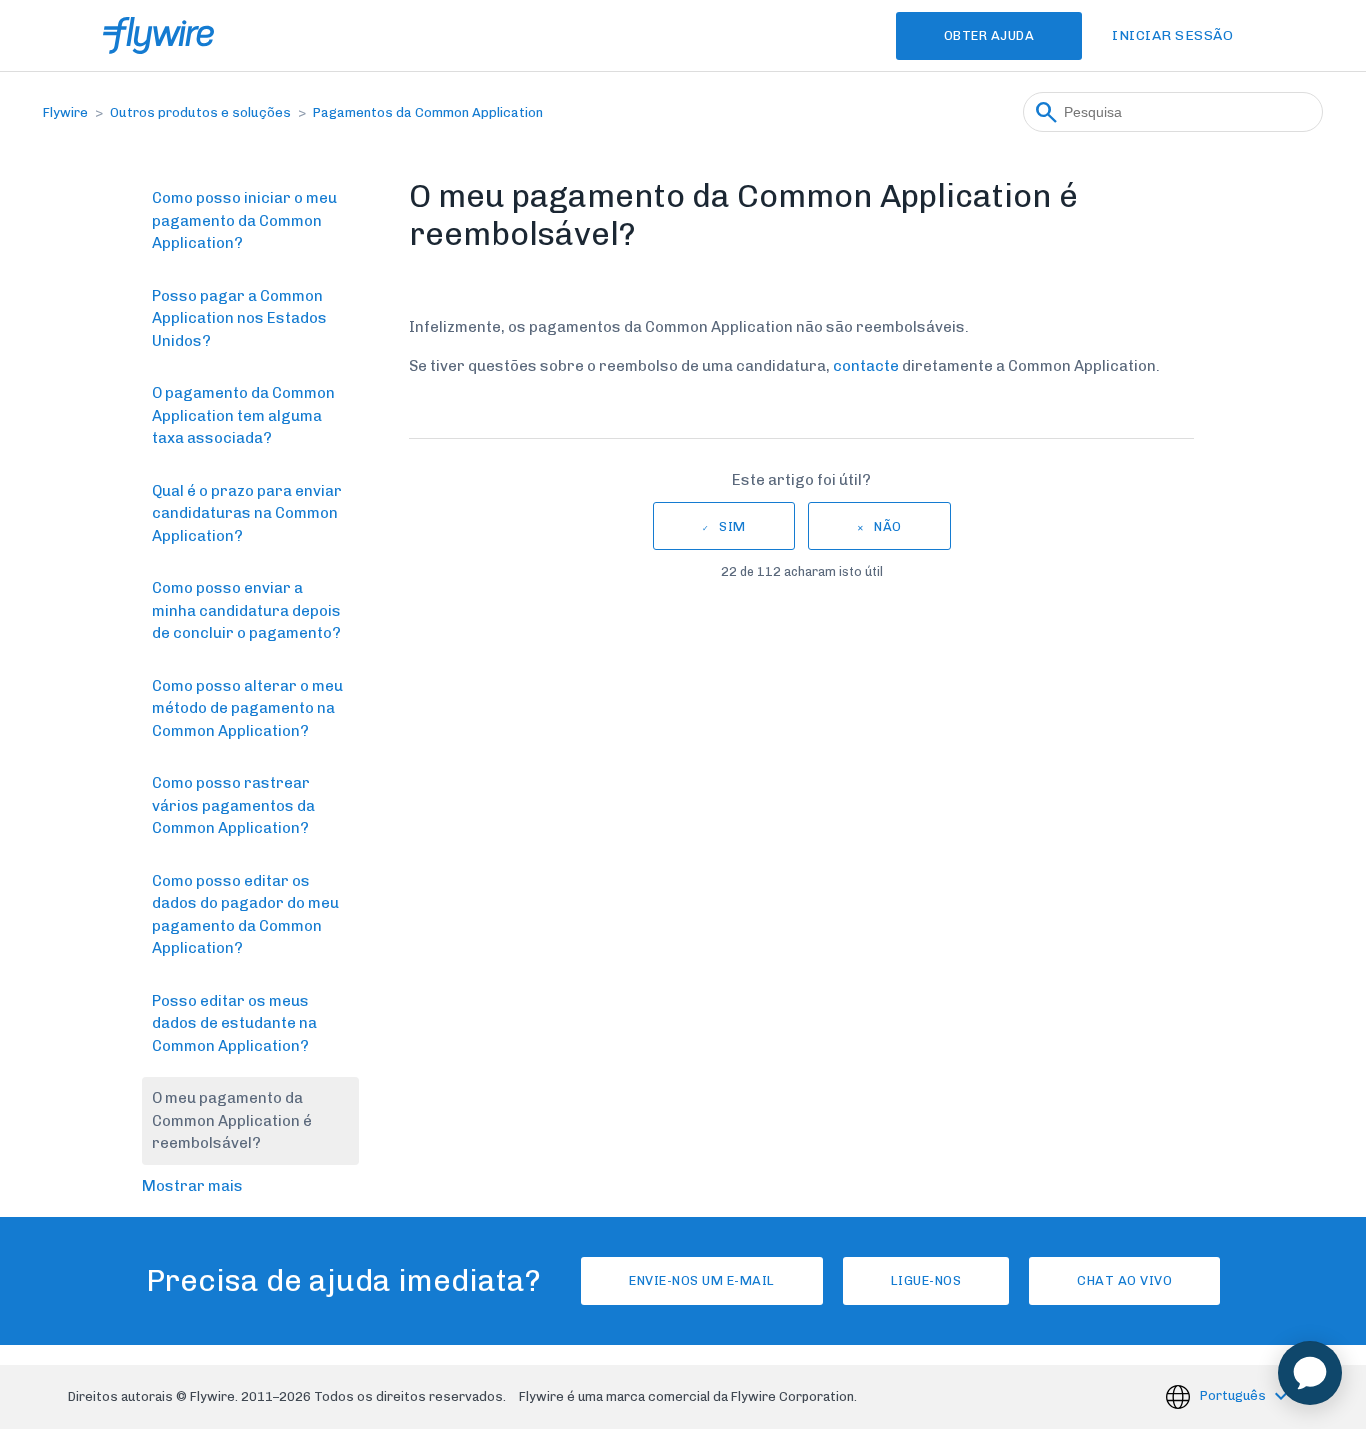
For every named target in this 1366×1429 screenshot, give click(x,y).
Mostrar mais (192, 1186)
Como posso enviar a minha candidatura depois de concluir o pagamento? (246, 610)
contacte (866, 366)
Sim (732, 526)
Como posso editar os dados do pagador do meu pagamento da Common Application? (245, 915)
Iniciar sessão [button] (1172, 35)
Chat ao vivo (1124, 1280)
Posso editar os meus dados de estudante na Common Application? (234, 1023)
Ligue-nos (926, 1280)
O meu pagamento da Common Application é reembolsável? (232, 1120)
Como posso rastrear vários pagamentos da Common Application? (233, 805)
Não (888, 526)
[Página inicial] (158, 35)
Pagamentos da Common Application (428, 112)
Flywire (65, 112)
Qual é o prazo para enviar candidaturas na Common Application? (247, 513)
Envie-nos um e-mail (702, 1280)
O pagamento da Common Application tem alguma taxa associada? (243, 415)
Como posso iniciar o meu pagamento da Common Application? (244, 220)
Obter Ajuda (989, 35)
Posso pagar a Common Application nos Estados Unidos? (239, 318)
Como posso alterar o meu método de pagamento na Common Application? (247, 708)
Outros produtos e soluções (200, 112)
